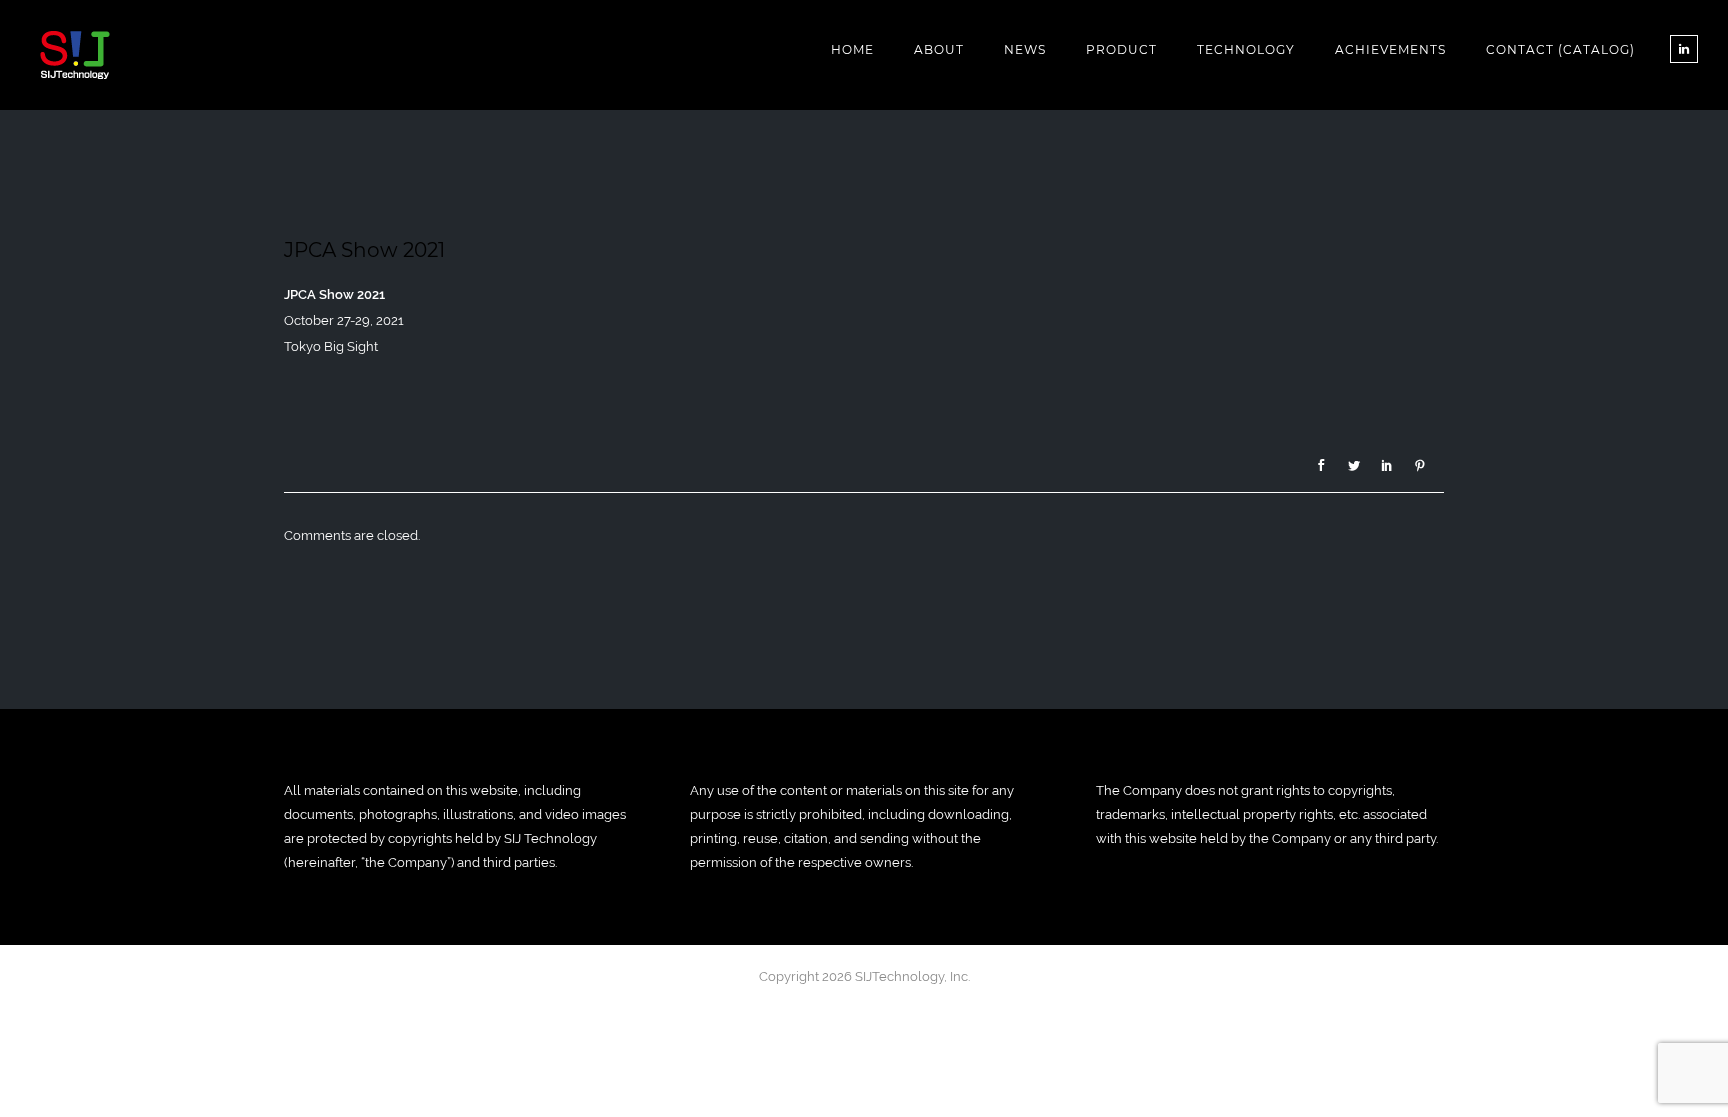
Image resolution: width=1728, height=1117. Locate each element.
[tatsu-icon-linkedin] (1684, 49)
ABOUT (939, 49)
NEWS (1025, 49)
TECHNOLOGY (1246, 49)
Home (852, 49)
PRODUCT (1121, 49)
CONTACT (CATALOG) (1560, 49)
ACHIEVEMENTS (1390, 49)
